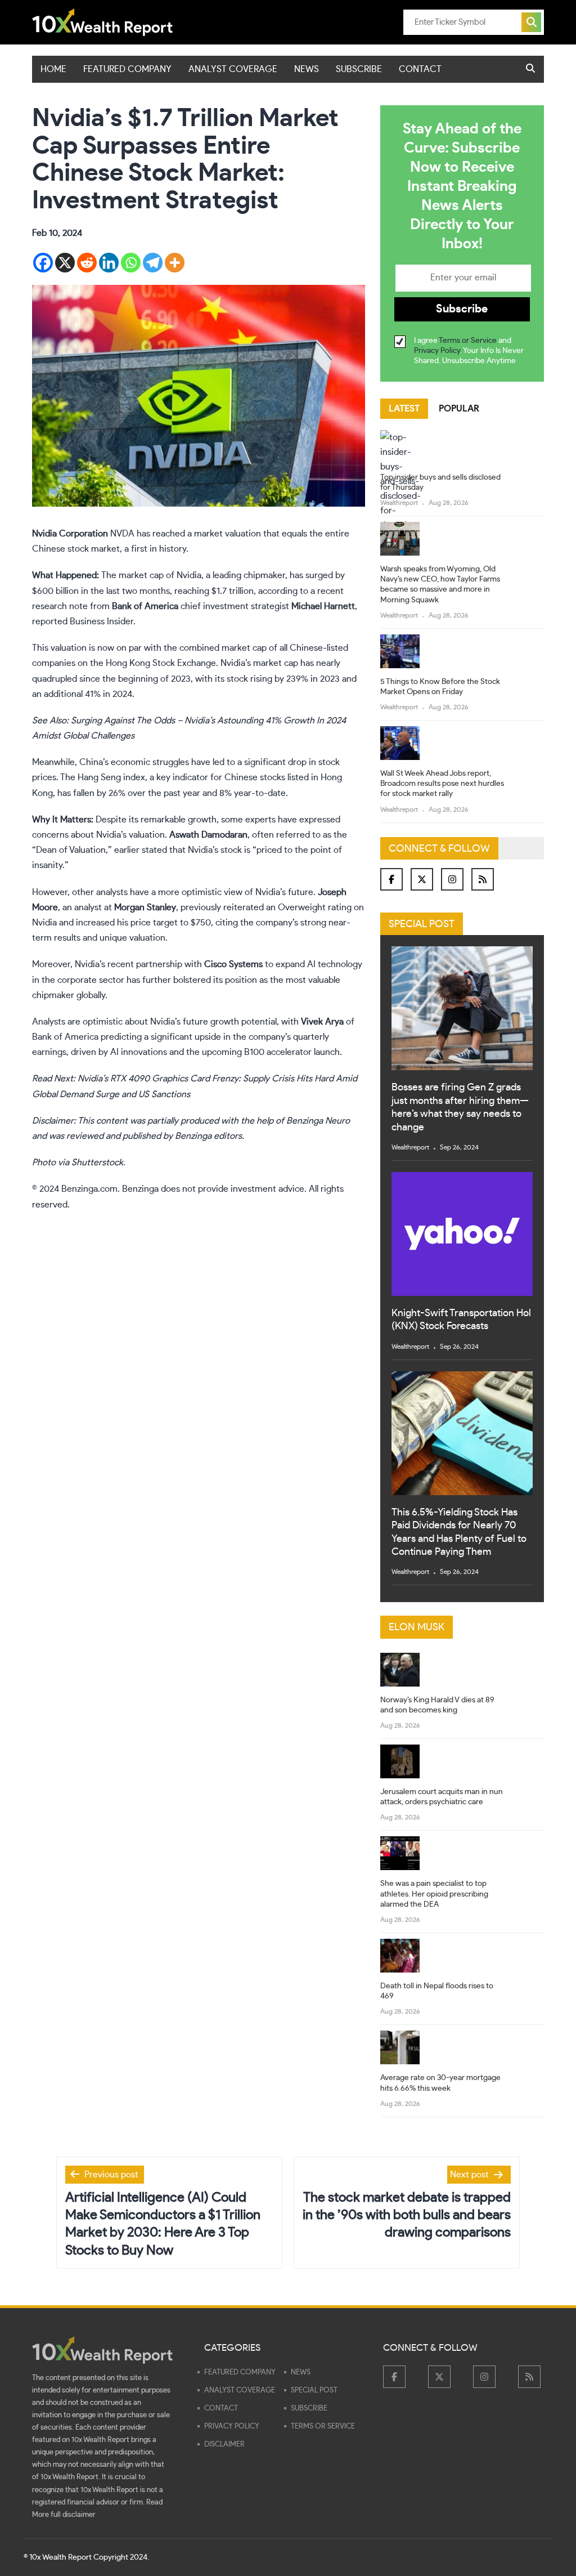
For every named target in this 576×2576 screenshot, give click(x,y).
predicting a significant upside (161, 1037)
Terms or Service (468, 341)
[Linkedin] (109, 263)
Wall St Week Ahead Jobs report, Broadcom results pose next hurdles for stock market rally (442, 784)
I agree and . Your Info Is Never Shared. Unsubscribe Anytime (469, 351)
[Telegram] (153, 263)
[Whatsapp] (131, 263)
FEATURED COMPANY (127, 69)
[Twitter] (422, 879)
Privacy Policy (437, 351)
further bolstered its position (200, 980)
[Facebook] (43, 263)
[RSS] (483, 879)
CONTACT (420, 69)
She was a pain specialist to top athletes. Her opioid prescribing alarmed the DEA (434, 1894)
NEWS (307, 69)
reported (50, 621)
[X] (65, 263)
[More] (175, 263)
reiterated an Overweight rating (286, 907)
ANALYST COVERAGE (233, 69)
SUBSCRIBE (359, 69)
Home (53, 69)
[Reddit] (87, 263)
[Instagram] (452, 879)
